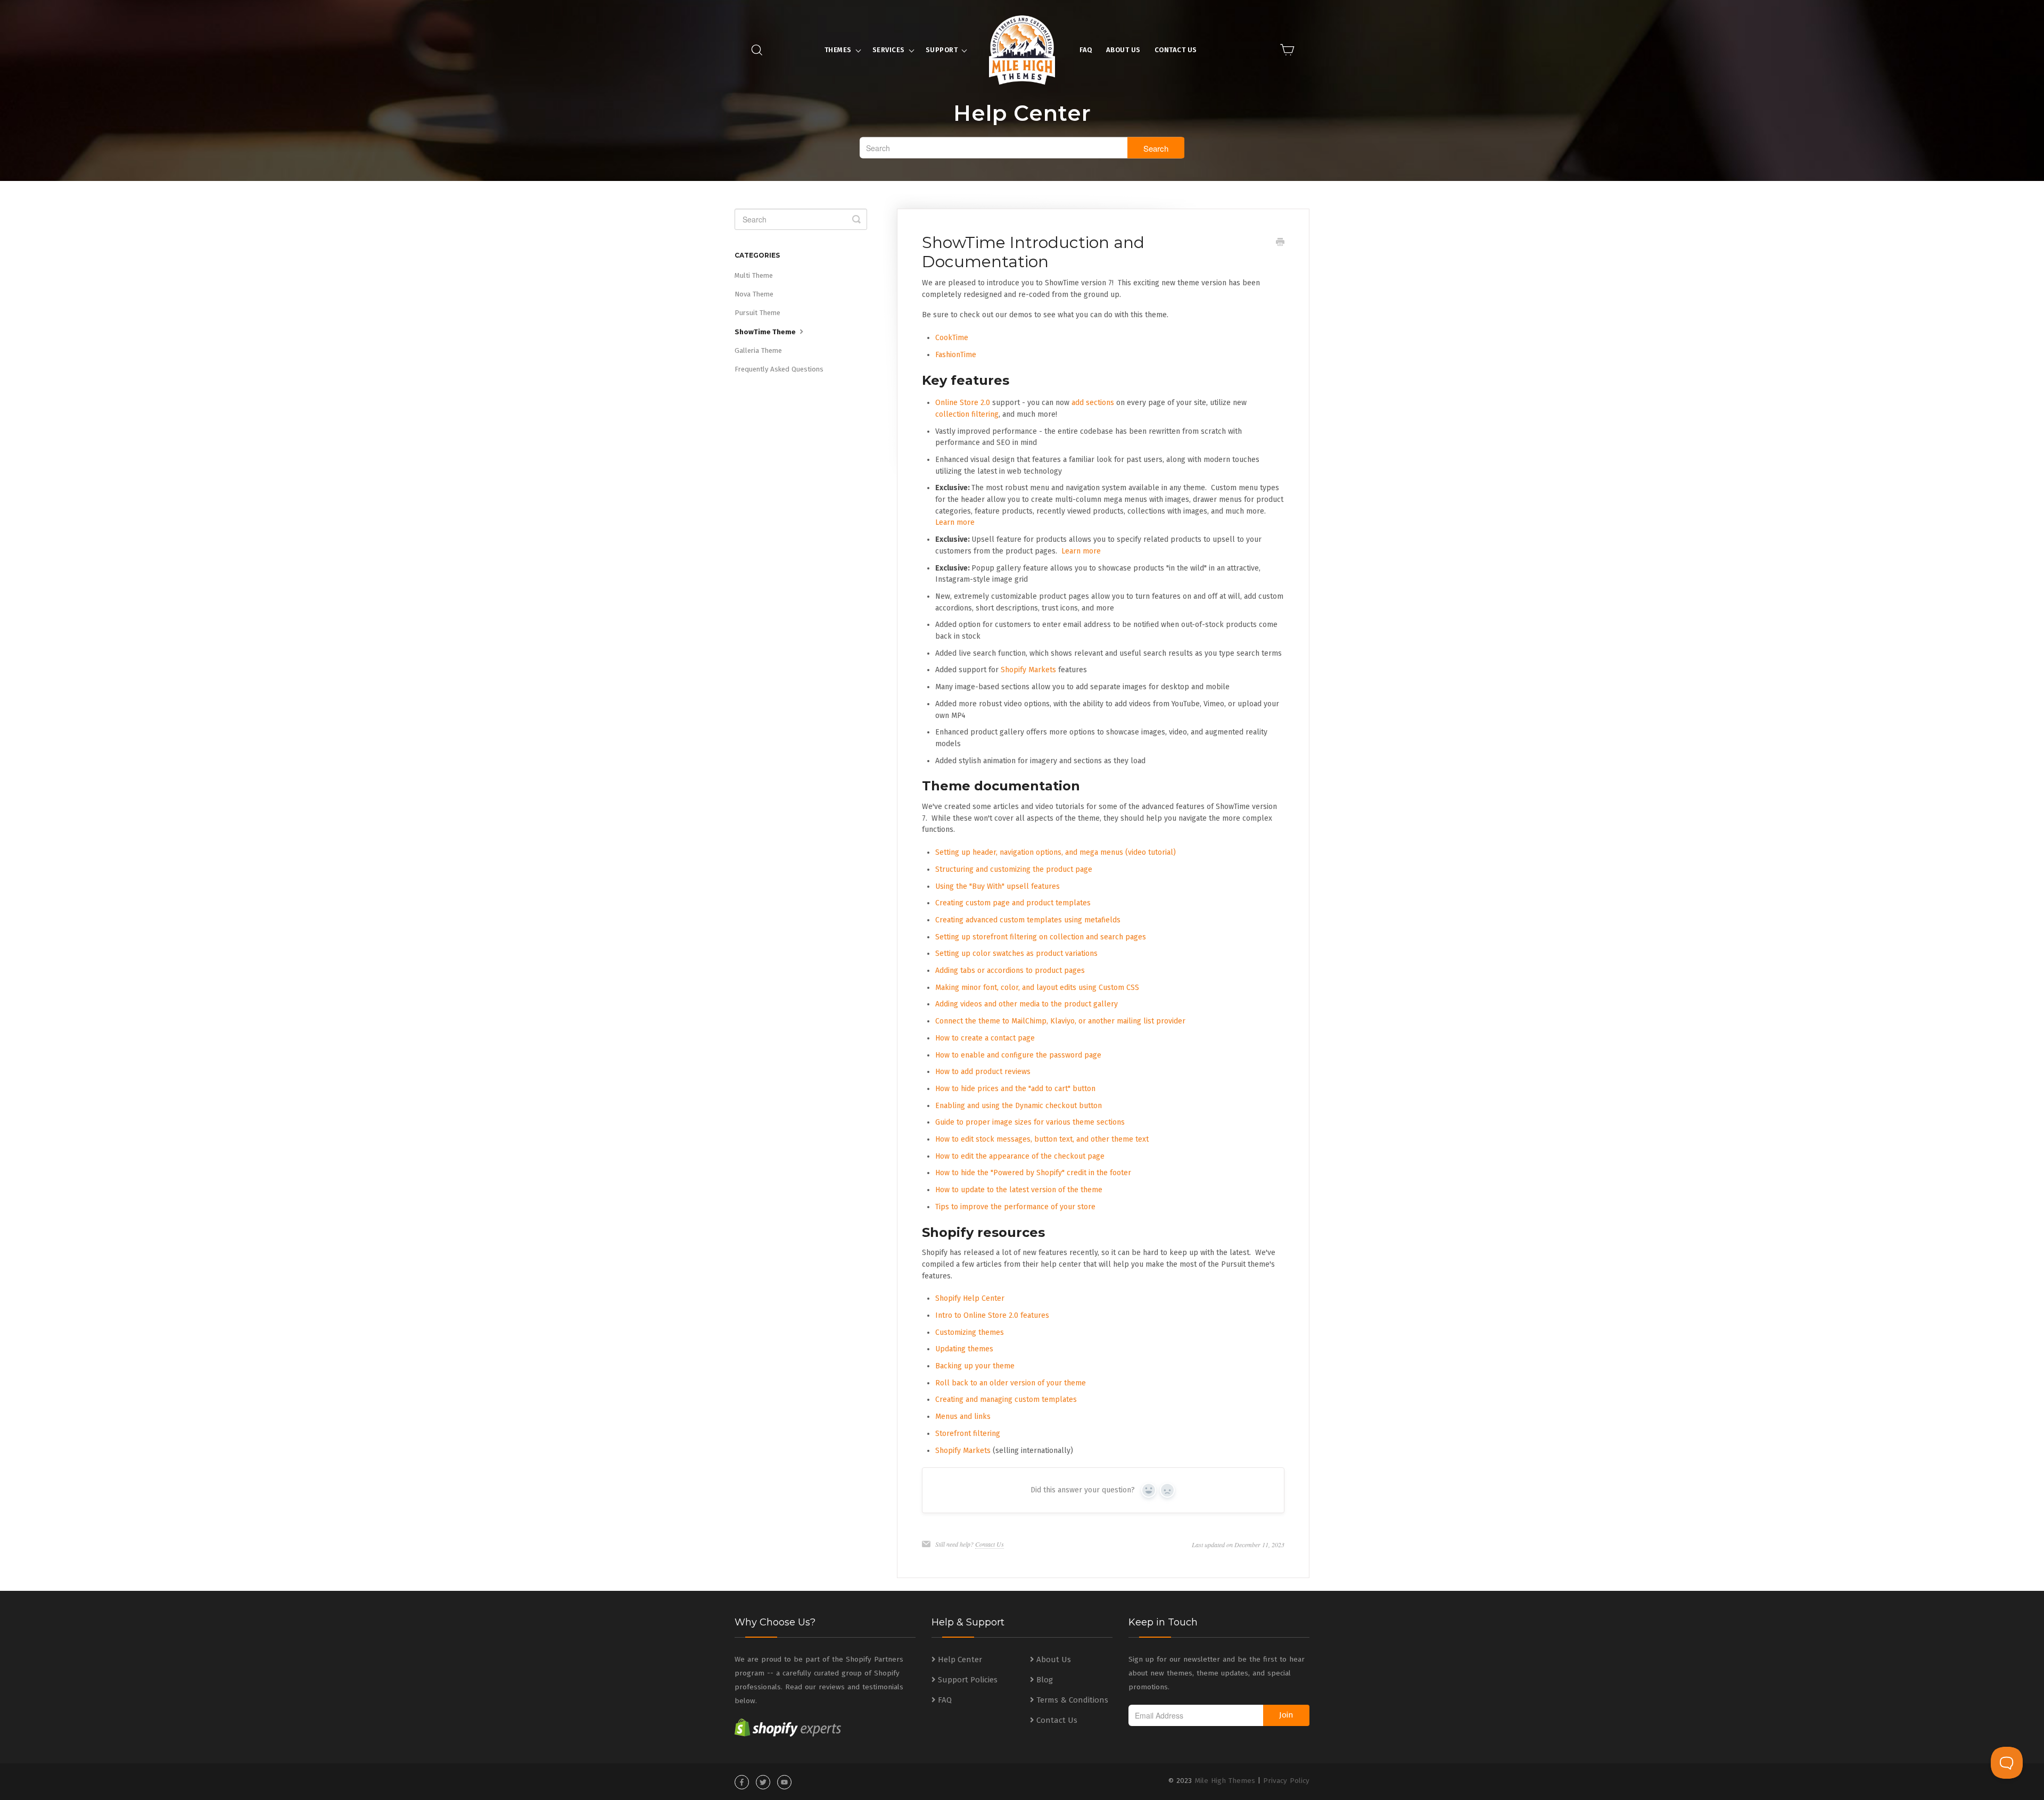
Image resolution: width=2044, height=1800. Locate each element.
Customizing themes (970, 1332)
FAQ (1086, 50)
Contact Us (1176, 50)
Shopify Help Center (970, 1298)
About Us (1123, 50)
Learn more (955, 522)
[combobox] (1022, 148)
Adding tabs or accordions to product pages (1010, 971)
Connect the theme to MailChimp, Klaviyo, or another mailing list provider (1060, 1021)
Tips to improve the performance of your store (1015, 1207)
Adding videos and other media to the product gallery (1027, 1004)
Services (889, 50)
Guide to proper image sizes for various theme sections (1030, 1122)
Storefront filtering (968, 1434)
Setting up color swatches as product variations (1016, 953)
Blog (1045, 1680)
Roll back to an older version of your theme (1011, 1383)
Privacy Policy (1286, 1781)
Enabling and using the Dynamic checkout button (1019, 1106)
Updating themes (964, 1349)
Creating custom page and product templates (1013, 903)
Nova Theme (754, 294)
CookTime (952, 338)
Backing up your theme (975, 1366)
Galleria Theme (758, 350)
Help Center (960, 1659)
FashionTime (956, 355)
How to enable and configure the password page (1018, 1055)
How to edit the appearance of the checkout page (1020, 1156)
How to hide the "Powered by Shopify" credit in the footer (1033, 1173)
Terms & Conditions (1072, 1700)
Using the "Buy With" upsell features (998, 886)
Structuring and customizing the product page (1014, 869)
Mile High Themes (1225, 1781)
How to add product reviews (983, 1072)
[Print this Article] (1280, 243)
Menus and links (963, 1417)
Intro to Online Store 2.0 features (992, 1315)
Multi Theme (754, 275)
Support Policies (968, 1680)
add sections (1093, 403)
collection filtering (967, 414)
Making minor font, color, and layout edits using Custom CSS (1037, 988)
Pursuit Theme (757, 313)
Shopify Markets (1028, 670)
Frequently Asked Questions (779, 369)
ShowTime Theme (766, 332)
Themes (838, 50)
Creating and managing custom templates (1006, 1399)
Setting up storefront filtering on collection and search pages (1041, 937)
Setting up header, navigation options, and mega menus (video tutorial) (1056, 852)
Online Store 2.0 (963, 403)
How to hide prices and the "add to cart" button (1015, 1089)
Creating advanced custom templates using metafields (1028, 920)
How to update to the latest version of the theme (1019, 1190)
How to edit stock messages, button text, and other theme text (1042, 1139)
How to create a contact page (985, 1038)
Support (942, 50)
